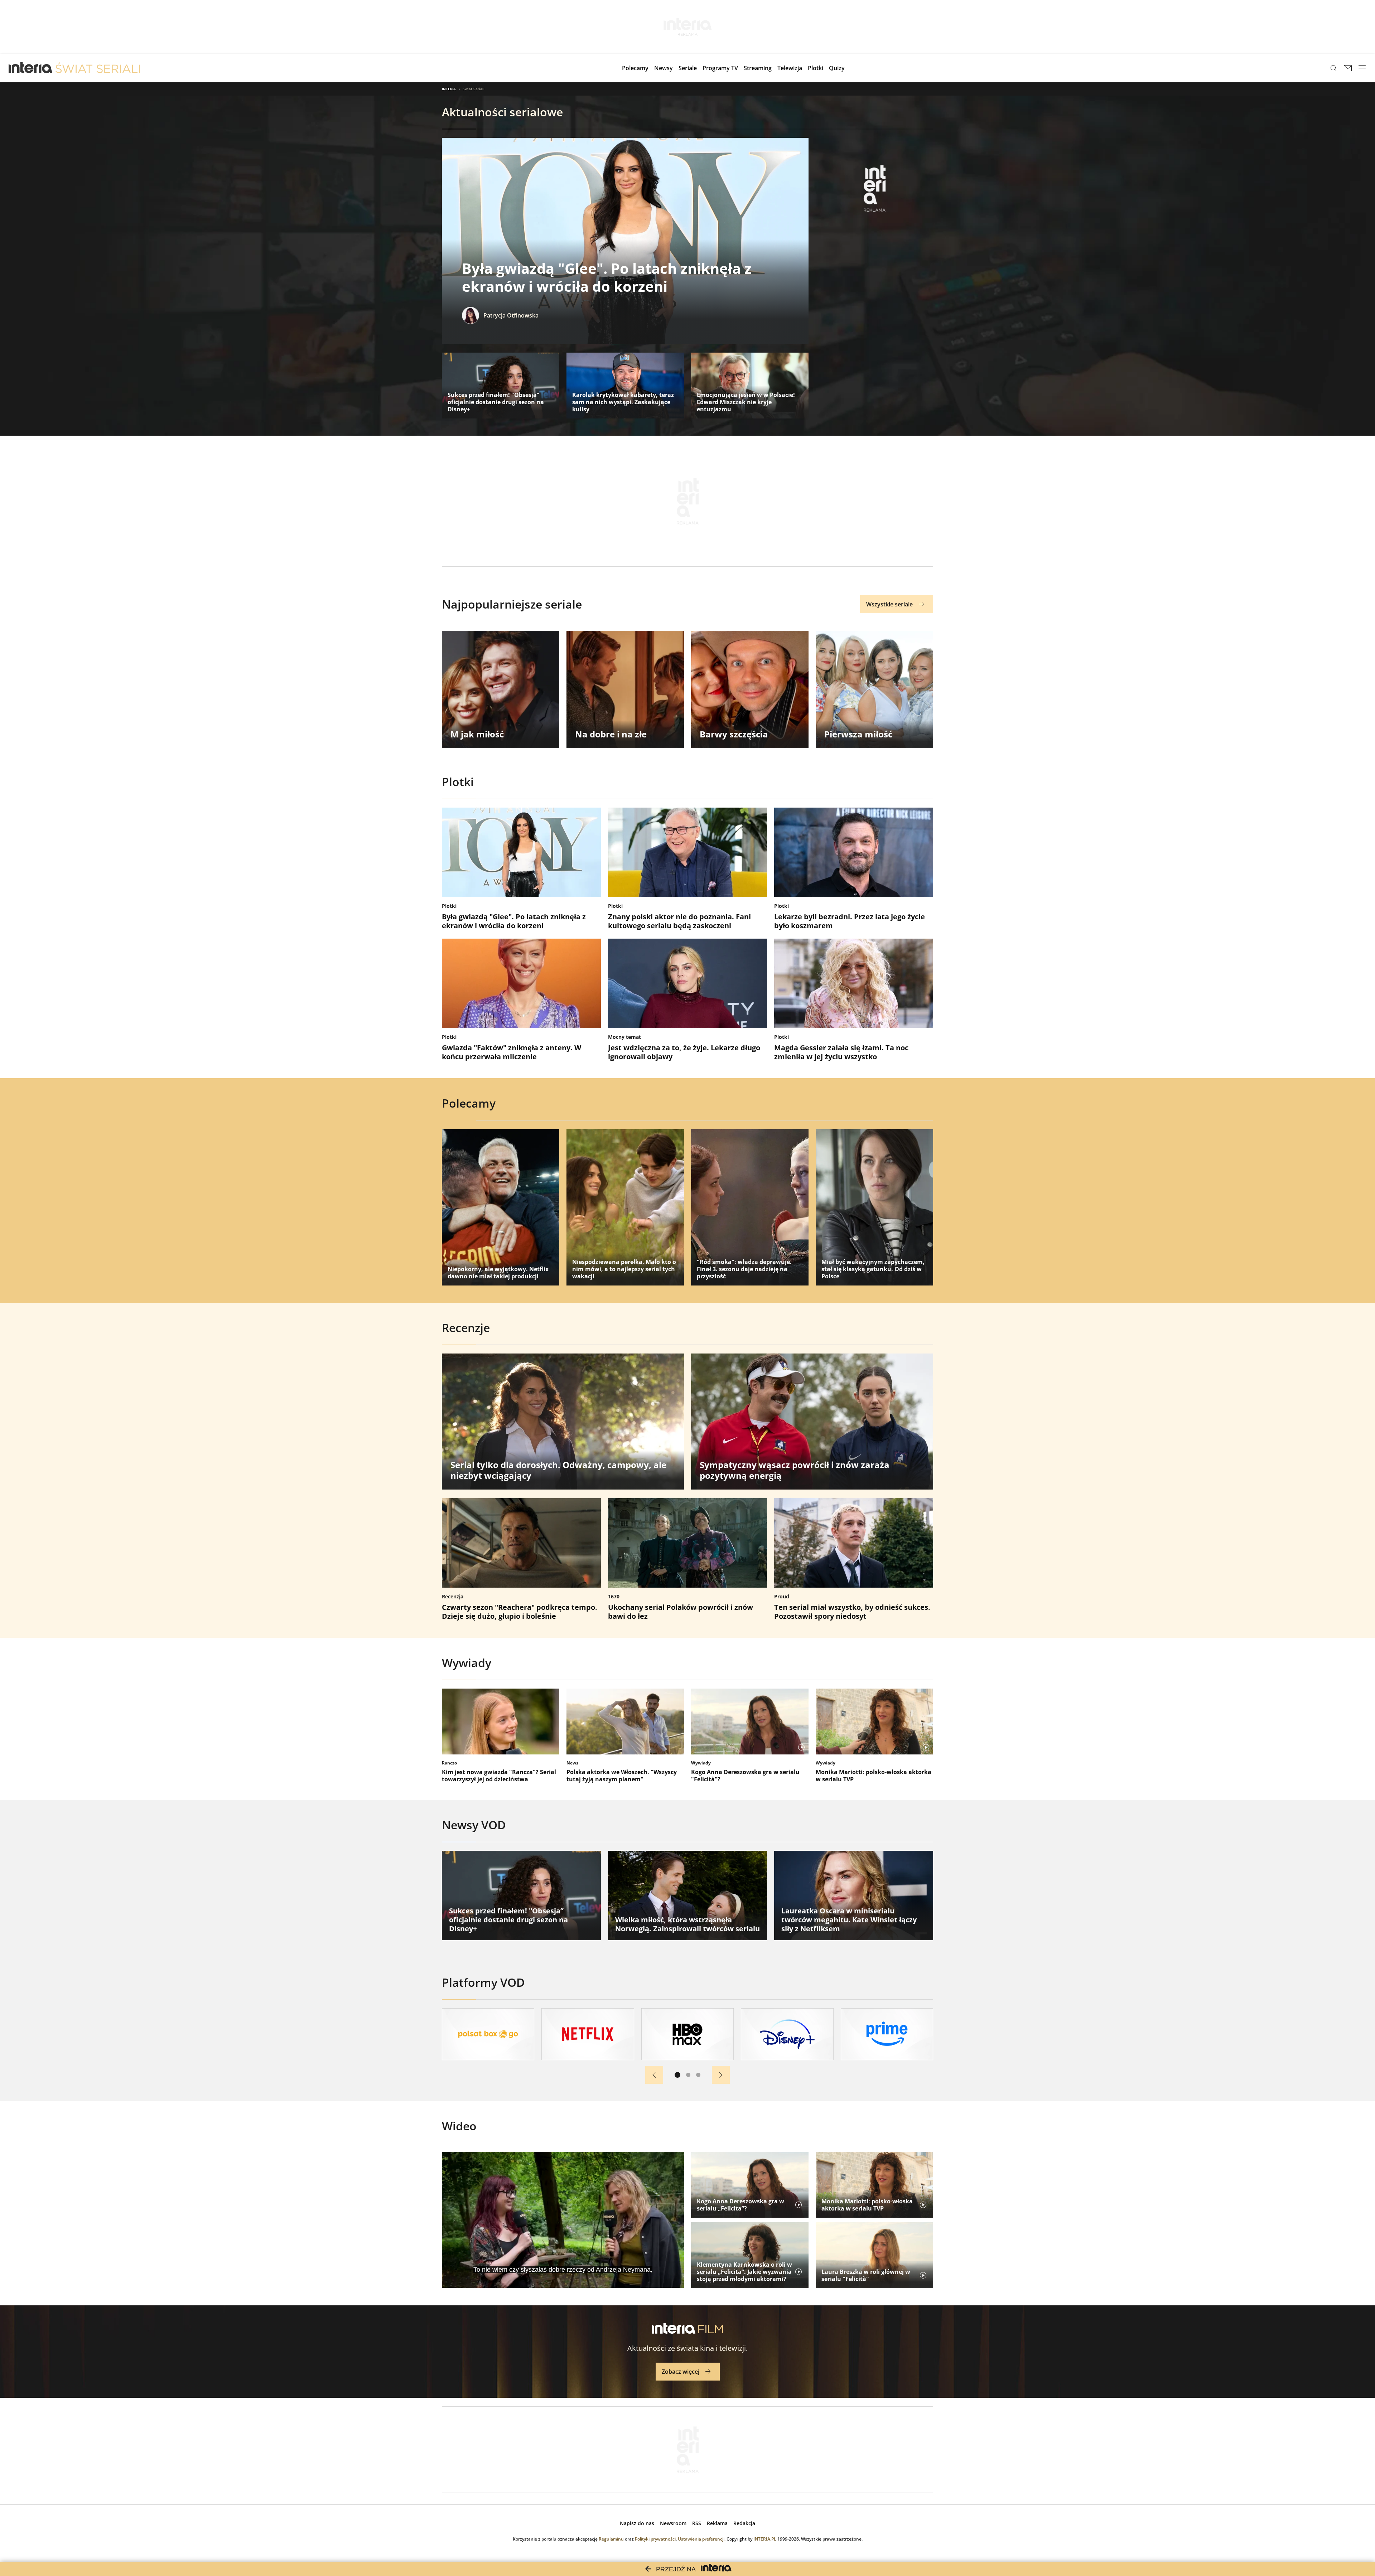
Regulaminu (611, 2539)
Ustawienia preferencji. (702, 2539)
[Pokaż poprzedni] (654, 2075)
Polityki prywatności (655, 2539)
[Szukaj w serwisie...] (1333, 68)
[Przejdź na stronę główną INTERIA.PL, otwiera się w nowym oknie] (31, 68)
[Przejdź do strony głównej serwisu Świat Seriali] (98, 68)
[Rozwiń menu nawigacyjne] (1362, 68)
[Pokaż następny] (721, 2075)
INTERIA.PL (765, 2539)
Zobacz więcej (681, 2372)
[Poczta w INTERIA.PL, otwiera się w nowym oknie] (1348, 68)
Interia (449, 89)
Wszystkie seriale (889, 604)
